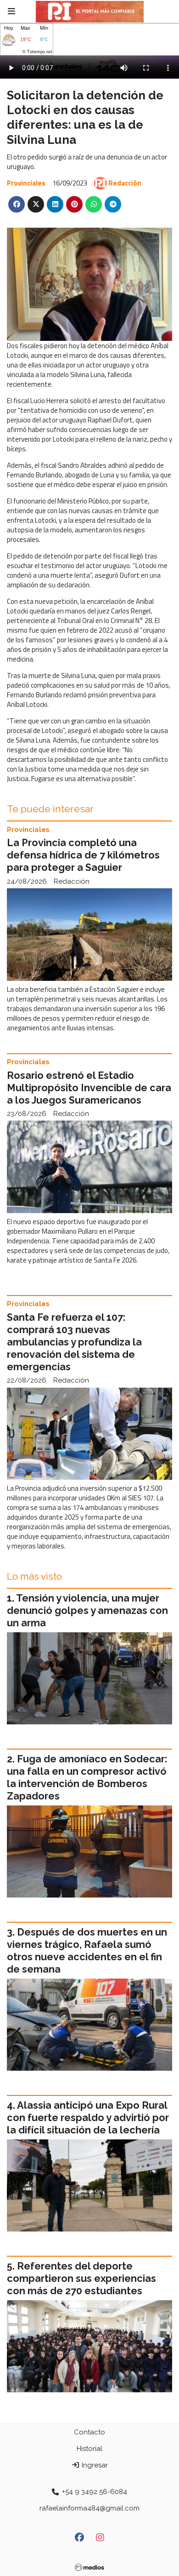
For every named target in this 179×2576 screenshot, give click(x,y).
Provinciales (26, 183)
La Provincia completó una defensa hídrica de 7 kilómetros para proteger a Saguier (83, 855)
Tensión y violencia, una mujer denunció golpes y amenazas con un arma (87, 1611)
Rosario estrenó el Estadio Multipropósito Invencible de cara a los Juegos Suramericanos (89, 1088)
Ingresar (94, 2465)
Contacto (89, 2432)
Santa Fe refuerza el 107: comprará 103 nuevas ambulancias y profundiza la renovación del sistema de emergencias (74, 1342)
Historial (89, 2449)
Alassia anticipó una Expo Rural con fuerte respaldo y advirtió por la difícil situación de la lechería (88, 2118)
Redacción (125, 183)
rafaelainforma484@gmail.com (89, 2508)
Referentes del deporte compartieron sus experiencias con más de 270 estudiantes (81, 2278)
